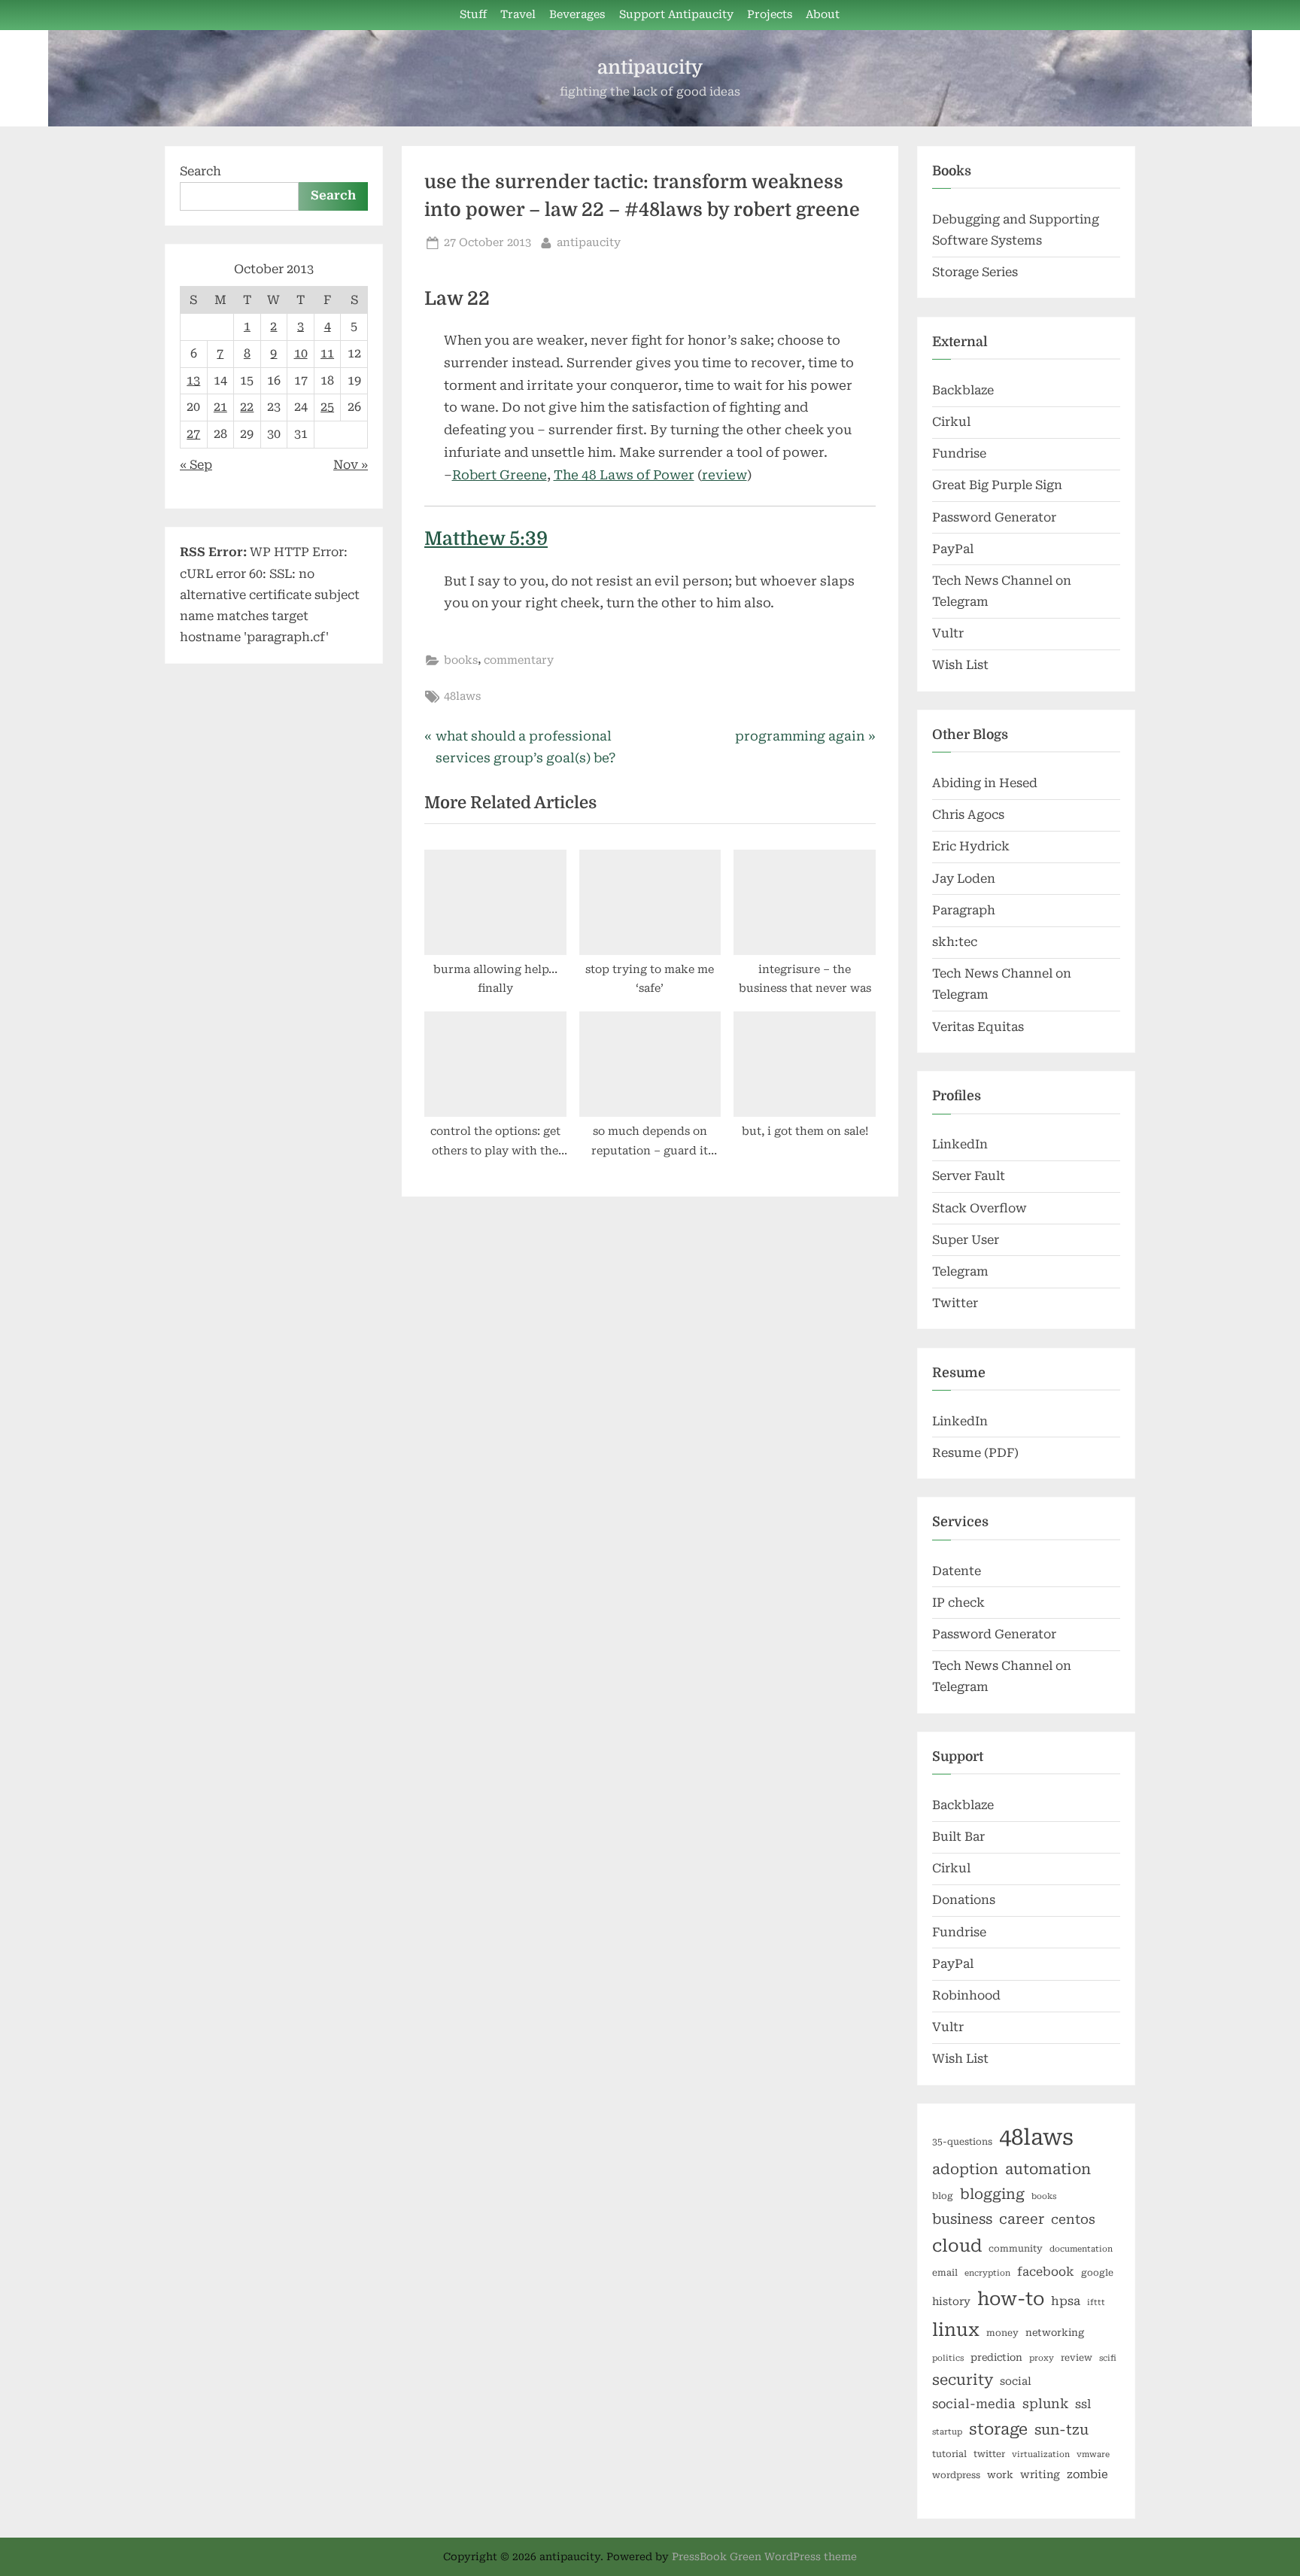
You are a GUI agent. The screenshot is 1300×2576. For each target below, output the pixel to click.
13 (193, 380)
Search (200, 171)
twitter (989, 2454)
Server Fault (969, 1176)
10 (301, 353)
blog (943, 2196)
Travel (518, 15)
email (945, 2273)
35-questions (962, 2142)
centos (1073, 2219)
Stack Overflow (980, 1208)
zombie (1087, 2474)
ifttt (1096, 2302)
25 (327, 407)
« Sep (196, 465)
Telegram (960, 1271)
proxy (1042, 2358)
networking (1055, 2333)
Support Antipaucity (676, 15)
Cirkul (951, 422)
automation (1048, 2169)
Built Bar (958, 1837)
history (951, 2301)
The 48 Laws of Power (624, 475)
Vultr (948, 633)
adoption (965, 2170)
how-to (1011, 2299)
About (823, 15)
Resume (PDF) (975, 1453)
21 (220, 407)
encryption (987, 2273)
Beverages (577, 15)
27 (193, 434)
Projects (770, 15)
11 (327, 353)
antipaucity (650, 67)
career (1022, 2219)
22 (247, 407)
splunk (1045, 2404)
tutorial (949, 2454)
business (962, 2219)
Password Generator (994, 517)
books (461, 660)
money (1002, 2333)
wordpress (956, 2475)
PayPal (953, 549)
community (1016, 2249)
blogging (992, 2194)
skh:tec (955, 942)
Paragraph (964, 910)
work (1000, 2475)
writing (1040, 2474)
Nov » (351, 465)
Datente (957, 1571)
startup (947, 2432)
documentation (1081, 2249)
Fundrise (959, 453)
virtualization (1041, 2454)
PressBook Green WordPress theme (764, 2556)
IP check (958, 1603)
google (1097, 2273)
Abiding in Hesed (985, 783)
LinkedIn (960, 1144)
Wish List (960, 665)
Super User (966, 1240)
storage (998, 2429)
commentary (519, 660)
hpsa (1066, 2301)
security (963, 2380)
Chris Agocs (968, 815)
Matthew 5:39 (486, 539)
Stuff (473, 15)
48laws (462, 696)
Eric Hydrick (971, 846)
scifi (1108, 2358)
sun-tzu (1062, 2430)
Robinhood (966, 1995)
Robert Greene (500, 475)
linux (956, 2330)
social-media (974, 2404)
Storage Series (975, 272)
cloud (957, 2246)
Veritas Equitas (978, 1027)
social (1016, 2381)
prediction (996, 2357)
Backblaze (963, 390)
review (724, 475)
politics (948, 2358)
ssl (1083, 2404)
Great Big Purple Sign (997, 485)
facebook (1046, 2272)
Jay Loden (964, 879)
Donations (964, 1900)
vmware (1093, 2454)
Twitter (955, 1303)
